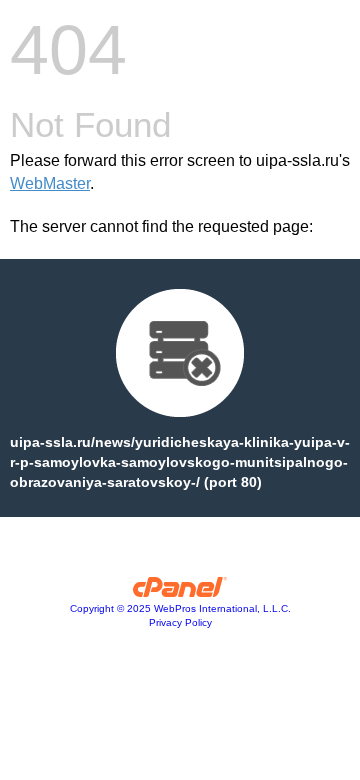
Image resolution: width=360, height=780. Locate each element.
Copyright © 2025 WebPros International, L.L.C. (180, 608)
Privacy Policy (180, 622)
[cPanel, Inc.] (180, 592)
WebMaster (50, 183)
